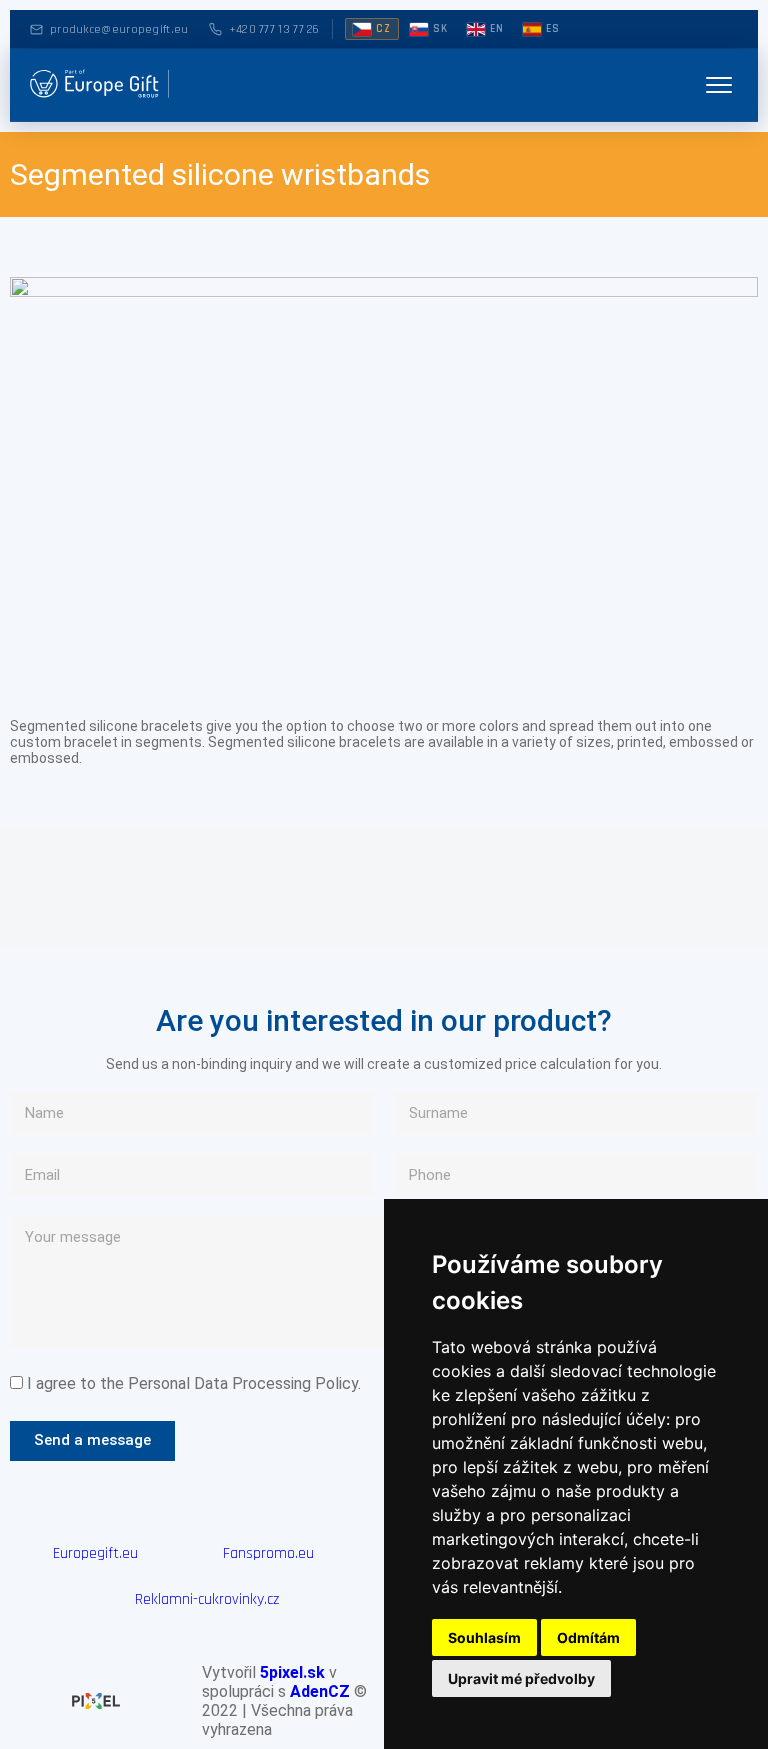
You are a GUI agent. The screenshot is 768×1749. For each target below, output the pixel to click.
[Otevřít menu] (719, 85)
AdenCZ (320, 1691)
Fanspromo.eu (268, 1553)
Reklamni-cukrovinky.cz (207, 1599)
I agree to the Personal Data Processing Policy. (194, 1383)
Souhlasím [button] (484, 1637)
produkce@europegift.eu (119, 29)
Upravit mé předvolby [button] (521, 1678)
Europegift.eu (95, 1553)
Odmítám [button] (588, 1637)
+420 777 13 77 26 (274, 29)
